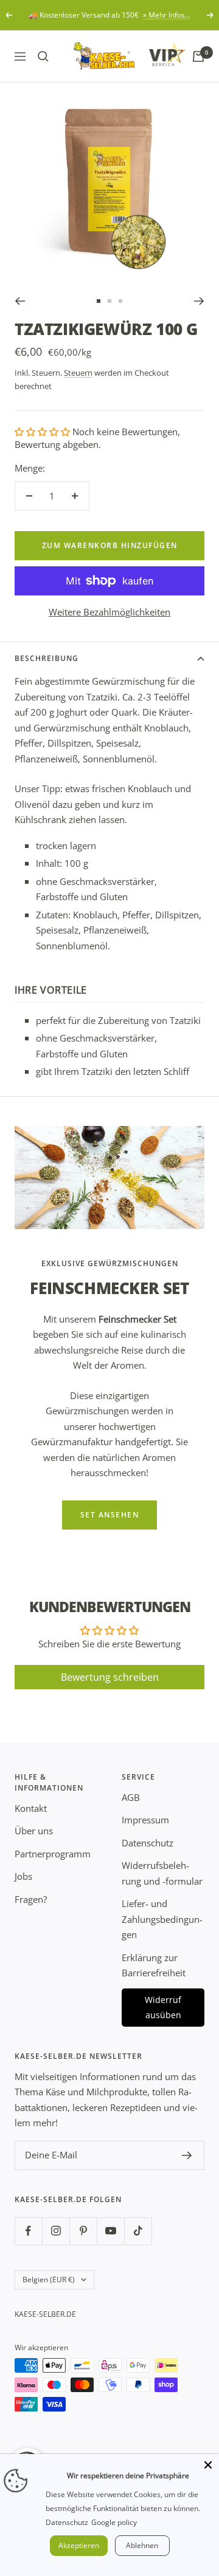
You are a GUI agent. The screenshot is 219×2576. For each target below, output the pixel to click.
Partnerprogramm (53, 1854)
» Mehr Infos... (167, 15)
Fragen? (31, 1899)
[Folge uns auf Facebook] (28, 2231)
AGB (131, 1797)
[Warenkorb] (198, 56)
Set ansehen (110, 1515)
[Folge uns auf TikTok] (138, 2231)
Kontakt (31, 1808)
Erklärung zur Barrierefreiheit (154, 1965)
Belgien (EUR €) (49, 2279)
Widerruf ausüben (163, 2008)
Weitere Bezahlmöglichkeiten (109, 612)
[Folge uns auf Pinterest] (83, 2231)
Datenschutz (148, 1843)
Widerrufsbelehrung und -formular (162, 1873)
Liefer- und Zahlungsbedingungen (162, 1919)
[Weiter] (199, 301)
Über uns (34, 1831)
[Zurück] (20, 301)
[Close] (208, 2465)
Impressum (145, 1820)
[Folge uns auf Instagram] (56, 2231)
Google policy (114, 2522)
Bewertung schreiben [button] (110, 1677)
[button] (43, 432)
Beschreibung (47, 658)
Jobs (23, 1876)
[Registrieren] (187, 2155)
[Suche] (43, 56)
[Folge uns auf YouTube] (110, 2231)
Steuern (78, 373)
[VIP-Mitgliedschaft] (156, 54)
